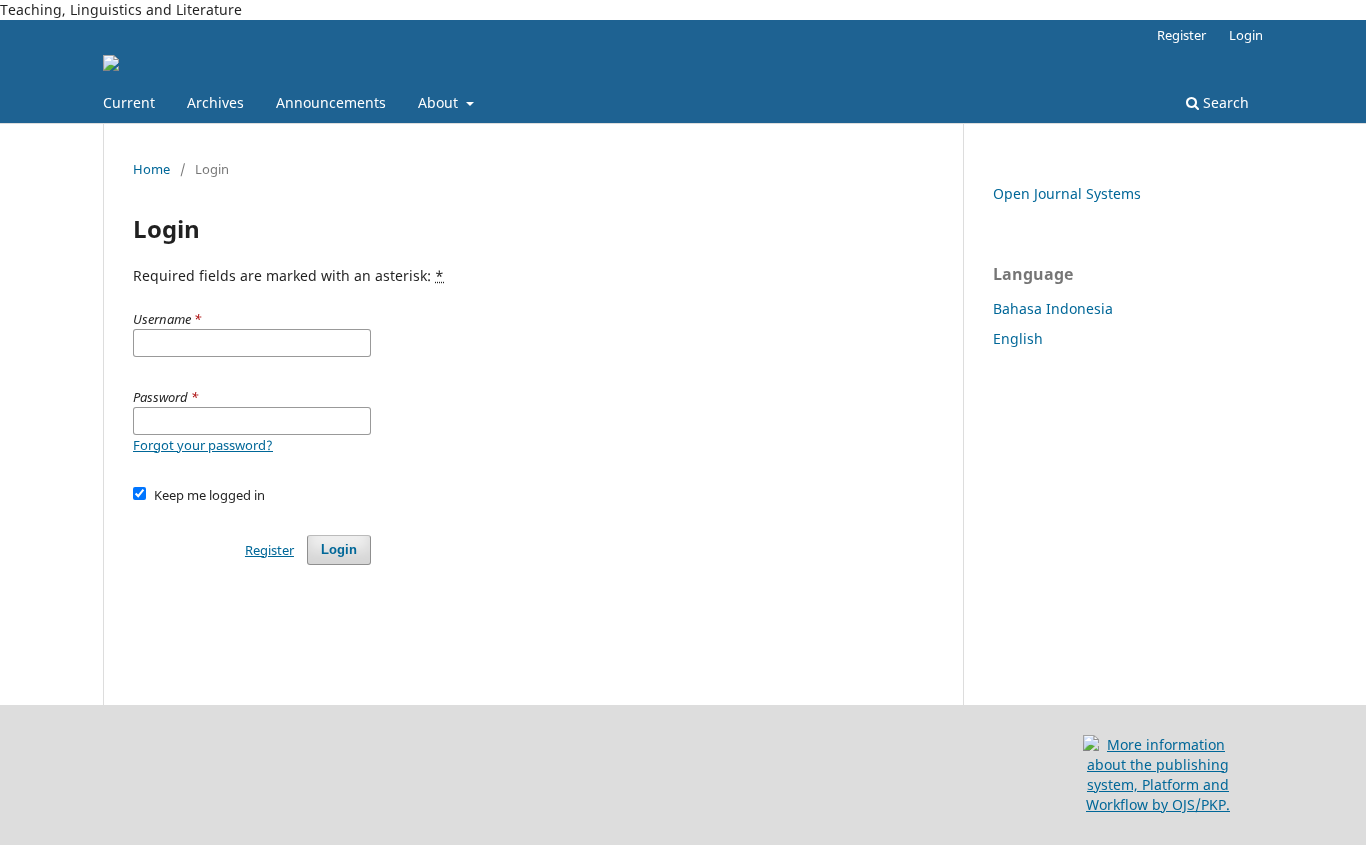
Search (1224, 102)
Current (129, 102)
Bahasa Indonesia (1053, 308)
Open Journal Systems (1067, 193)
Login (1246, 35)
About (440, 102)
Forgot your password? (203, 445)
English (1018, 338)
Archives (215, 102)
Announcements (331, 102)
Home (151, 169)
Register (1181, 35)
